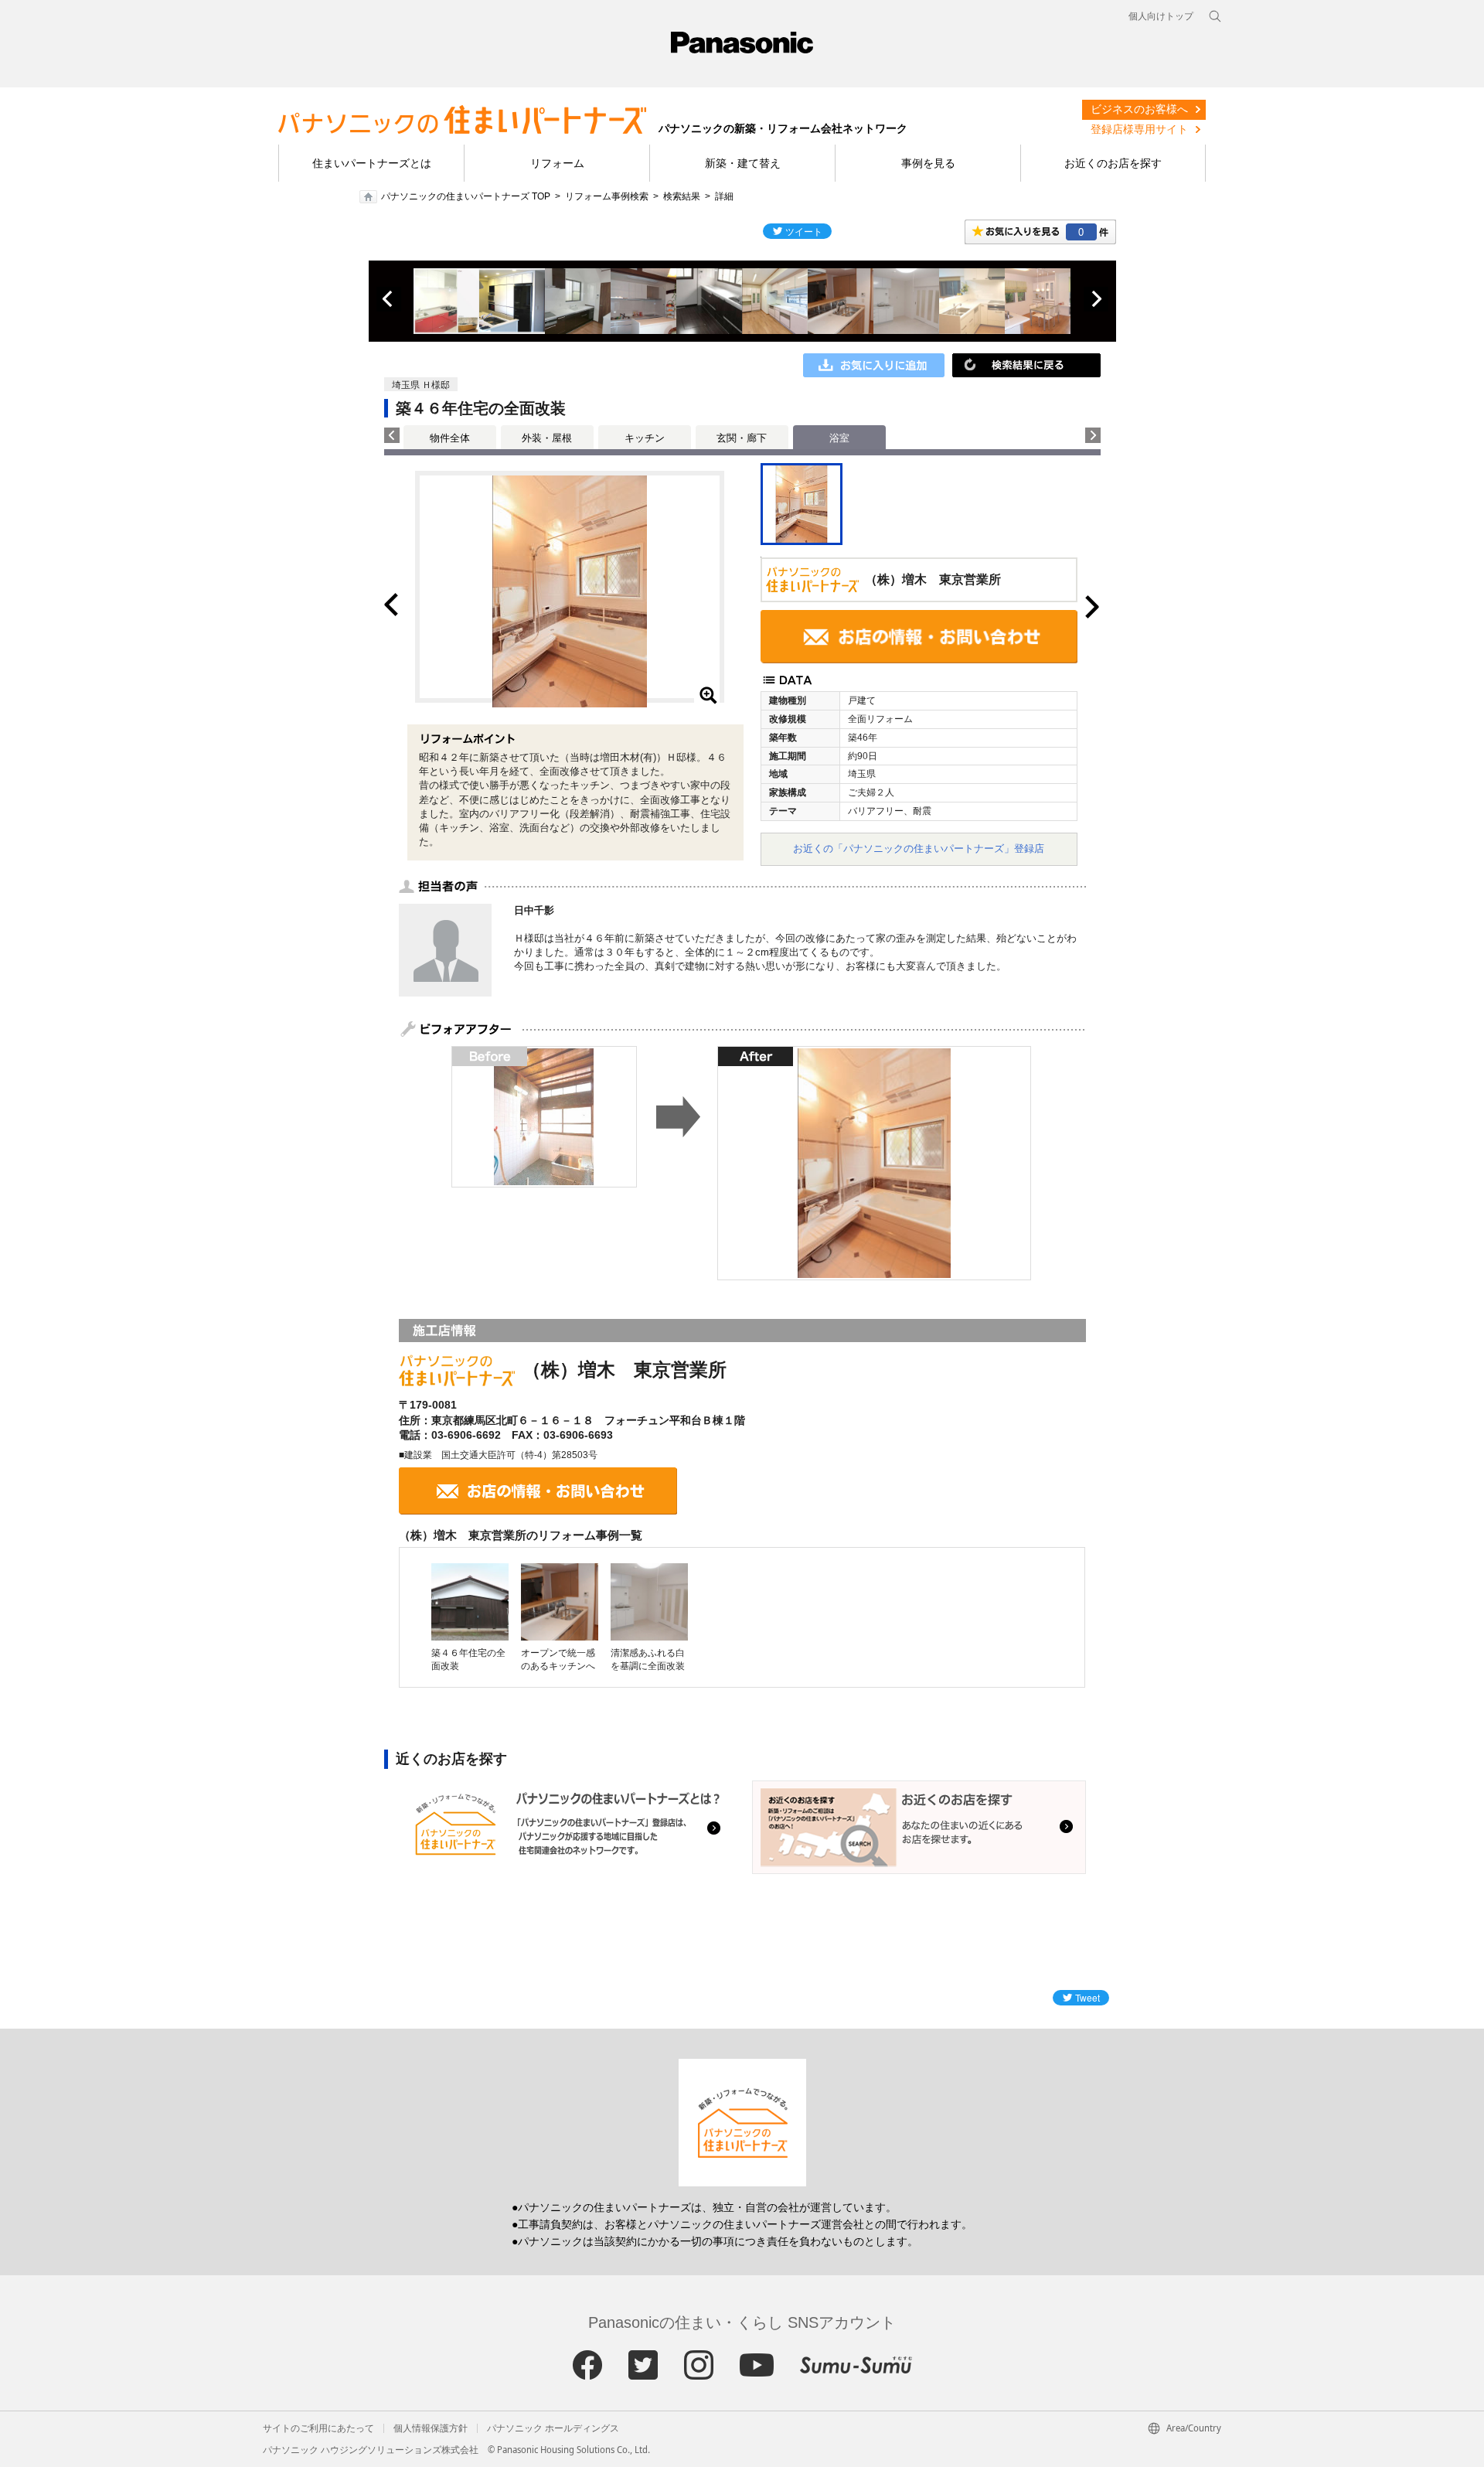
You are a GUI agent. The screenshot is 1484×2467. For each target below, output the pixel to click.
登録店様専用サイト (1139, 129)
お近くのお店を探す (1113, 163)
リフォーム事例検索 (607, 196)
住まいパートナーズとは (372, 163)
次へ (1096, 299)
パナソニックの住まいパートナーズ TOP (466, 196)
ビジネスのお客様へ (1139, 109)
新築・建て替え (743, 163)
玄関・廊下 (742, 438)
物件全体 (450, 438)
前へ (389, 299)
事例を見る (928, 163)
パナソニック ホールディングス (553, 2428)
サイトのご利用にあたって (318, 2428)
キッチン (645, 438)
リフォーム (557, 163)
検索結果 (682, 196)
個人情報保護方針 (431, 2428)
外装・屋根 (547, 438)
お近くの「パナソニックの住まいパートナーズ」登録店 (919, 848)
